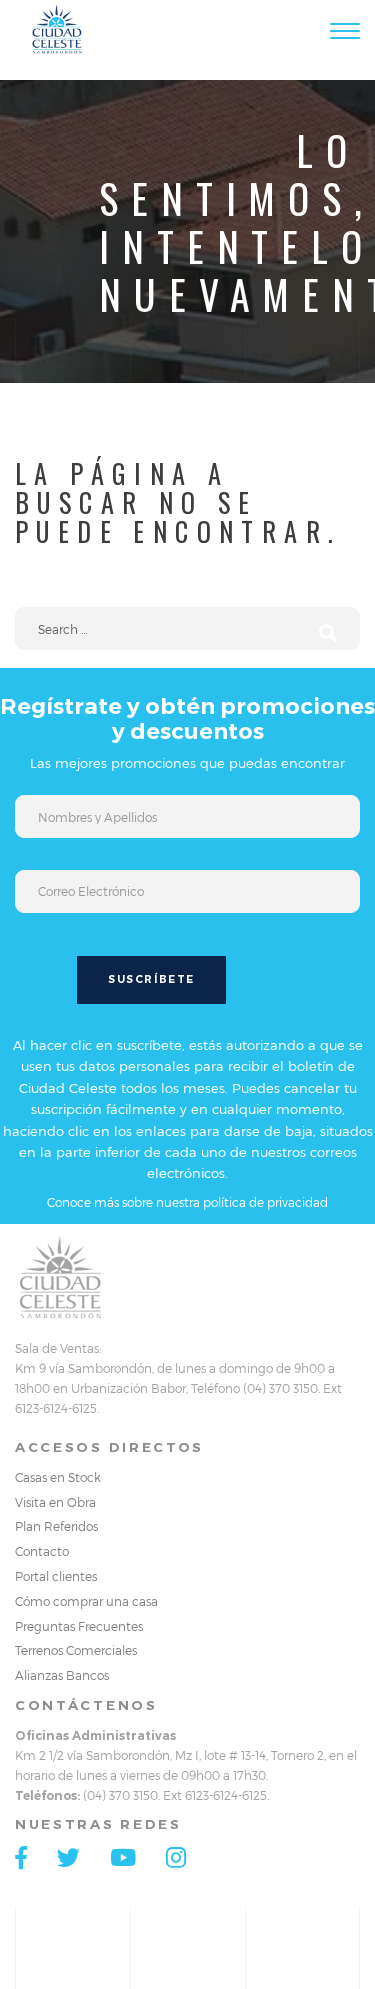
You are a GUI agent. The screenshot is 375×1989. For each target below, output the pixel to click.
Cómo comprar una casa (86, 1601)
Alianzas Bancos (62, 1675)
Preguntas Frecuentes (79, 1626)
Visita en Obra (55, 1502)
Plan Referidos (56, 1526)
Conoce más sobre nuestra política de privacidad (187, 1202)
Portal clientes (56, 1576)
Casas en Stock (58, 1477)
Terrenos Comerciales (76, 1650)
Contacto (42, 1551)
